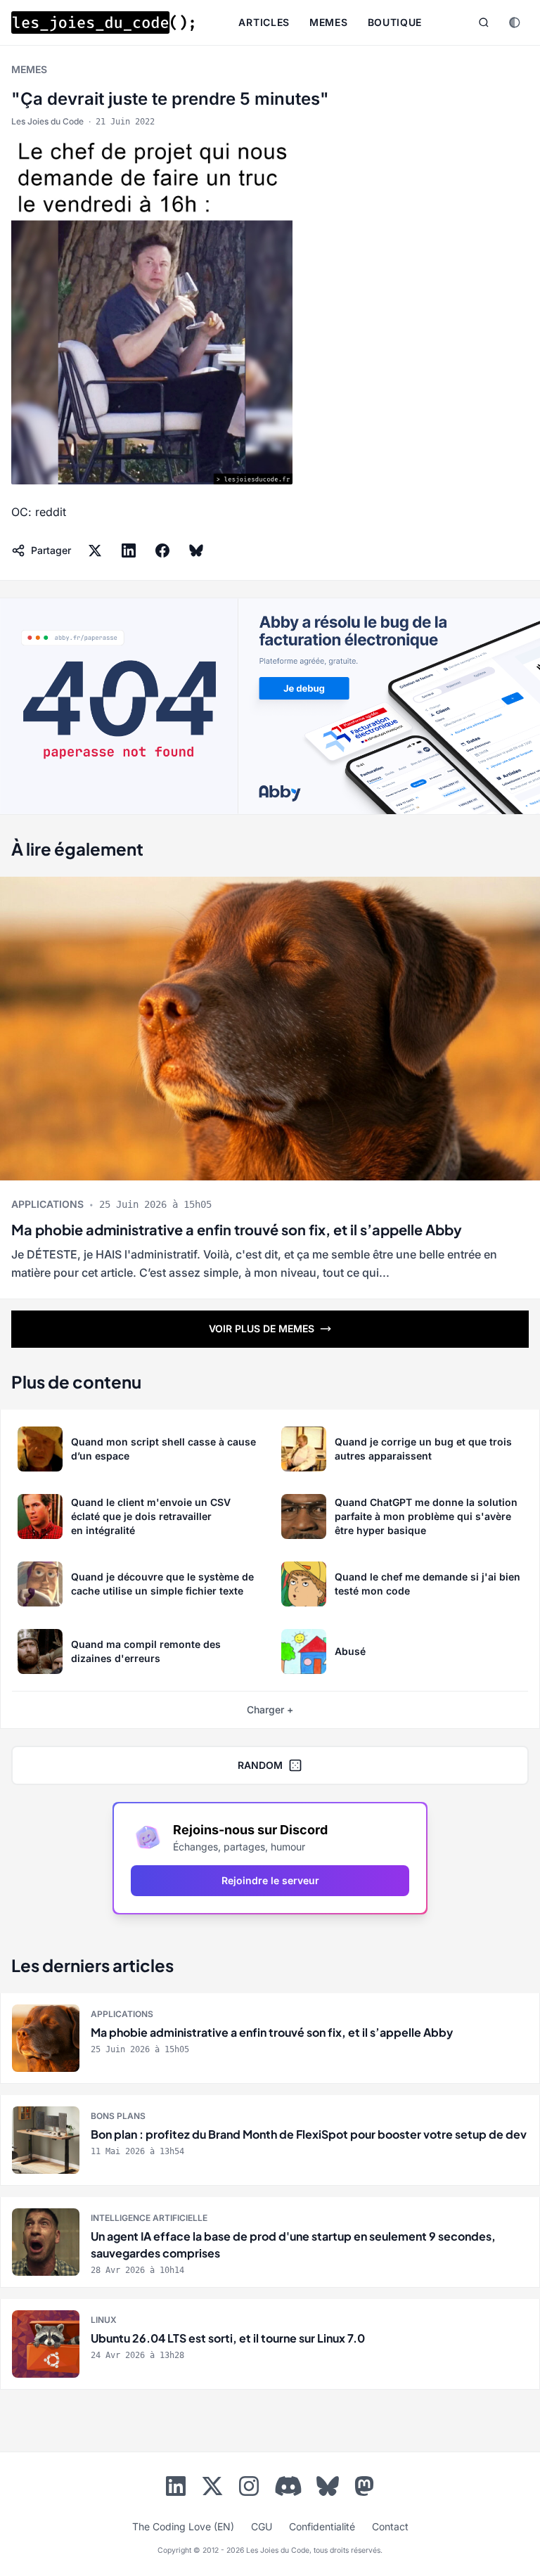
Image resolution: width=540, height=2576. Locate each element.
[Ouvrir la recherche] (484, 22)
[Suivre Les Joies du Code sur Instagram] (249, 2489)
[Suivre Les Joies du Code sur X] (212, 2489)
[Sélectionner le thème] (515, 22)
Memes (329, 22)
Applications (47, 1204)
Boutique (395, 22)
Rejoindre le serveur (270, 1880)
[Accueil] (103, 22)
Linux (104, 2320)
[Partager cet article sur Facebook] (162, 550)
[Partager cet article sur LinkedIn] (129, 550)
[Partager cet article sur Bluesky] (196, 550)
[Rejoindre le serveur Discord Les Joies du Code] (288, 2486)
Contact (390, 2526)
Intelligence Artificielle (149, 2218)
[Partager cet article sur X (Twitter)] (95, 550)
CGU (262, 2526)
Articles (264, 22)
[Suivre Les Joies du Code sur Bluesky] (328, 2489)
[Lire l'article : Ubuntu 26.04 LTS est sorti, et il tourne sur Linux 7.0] (270, 2344)
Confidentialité (322, 2526)
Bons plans (118, 2116)
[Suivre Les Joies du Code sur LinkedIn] (176, 2489)
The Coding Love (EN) (183, 2526)
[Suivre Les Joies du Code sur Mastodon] (364, 2489)
